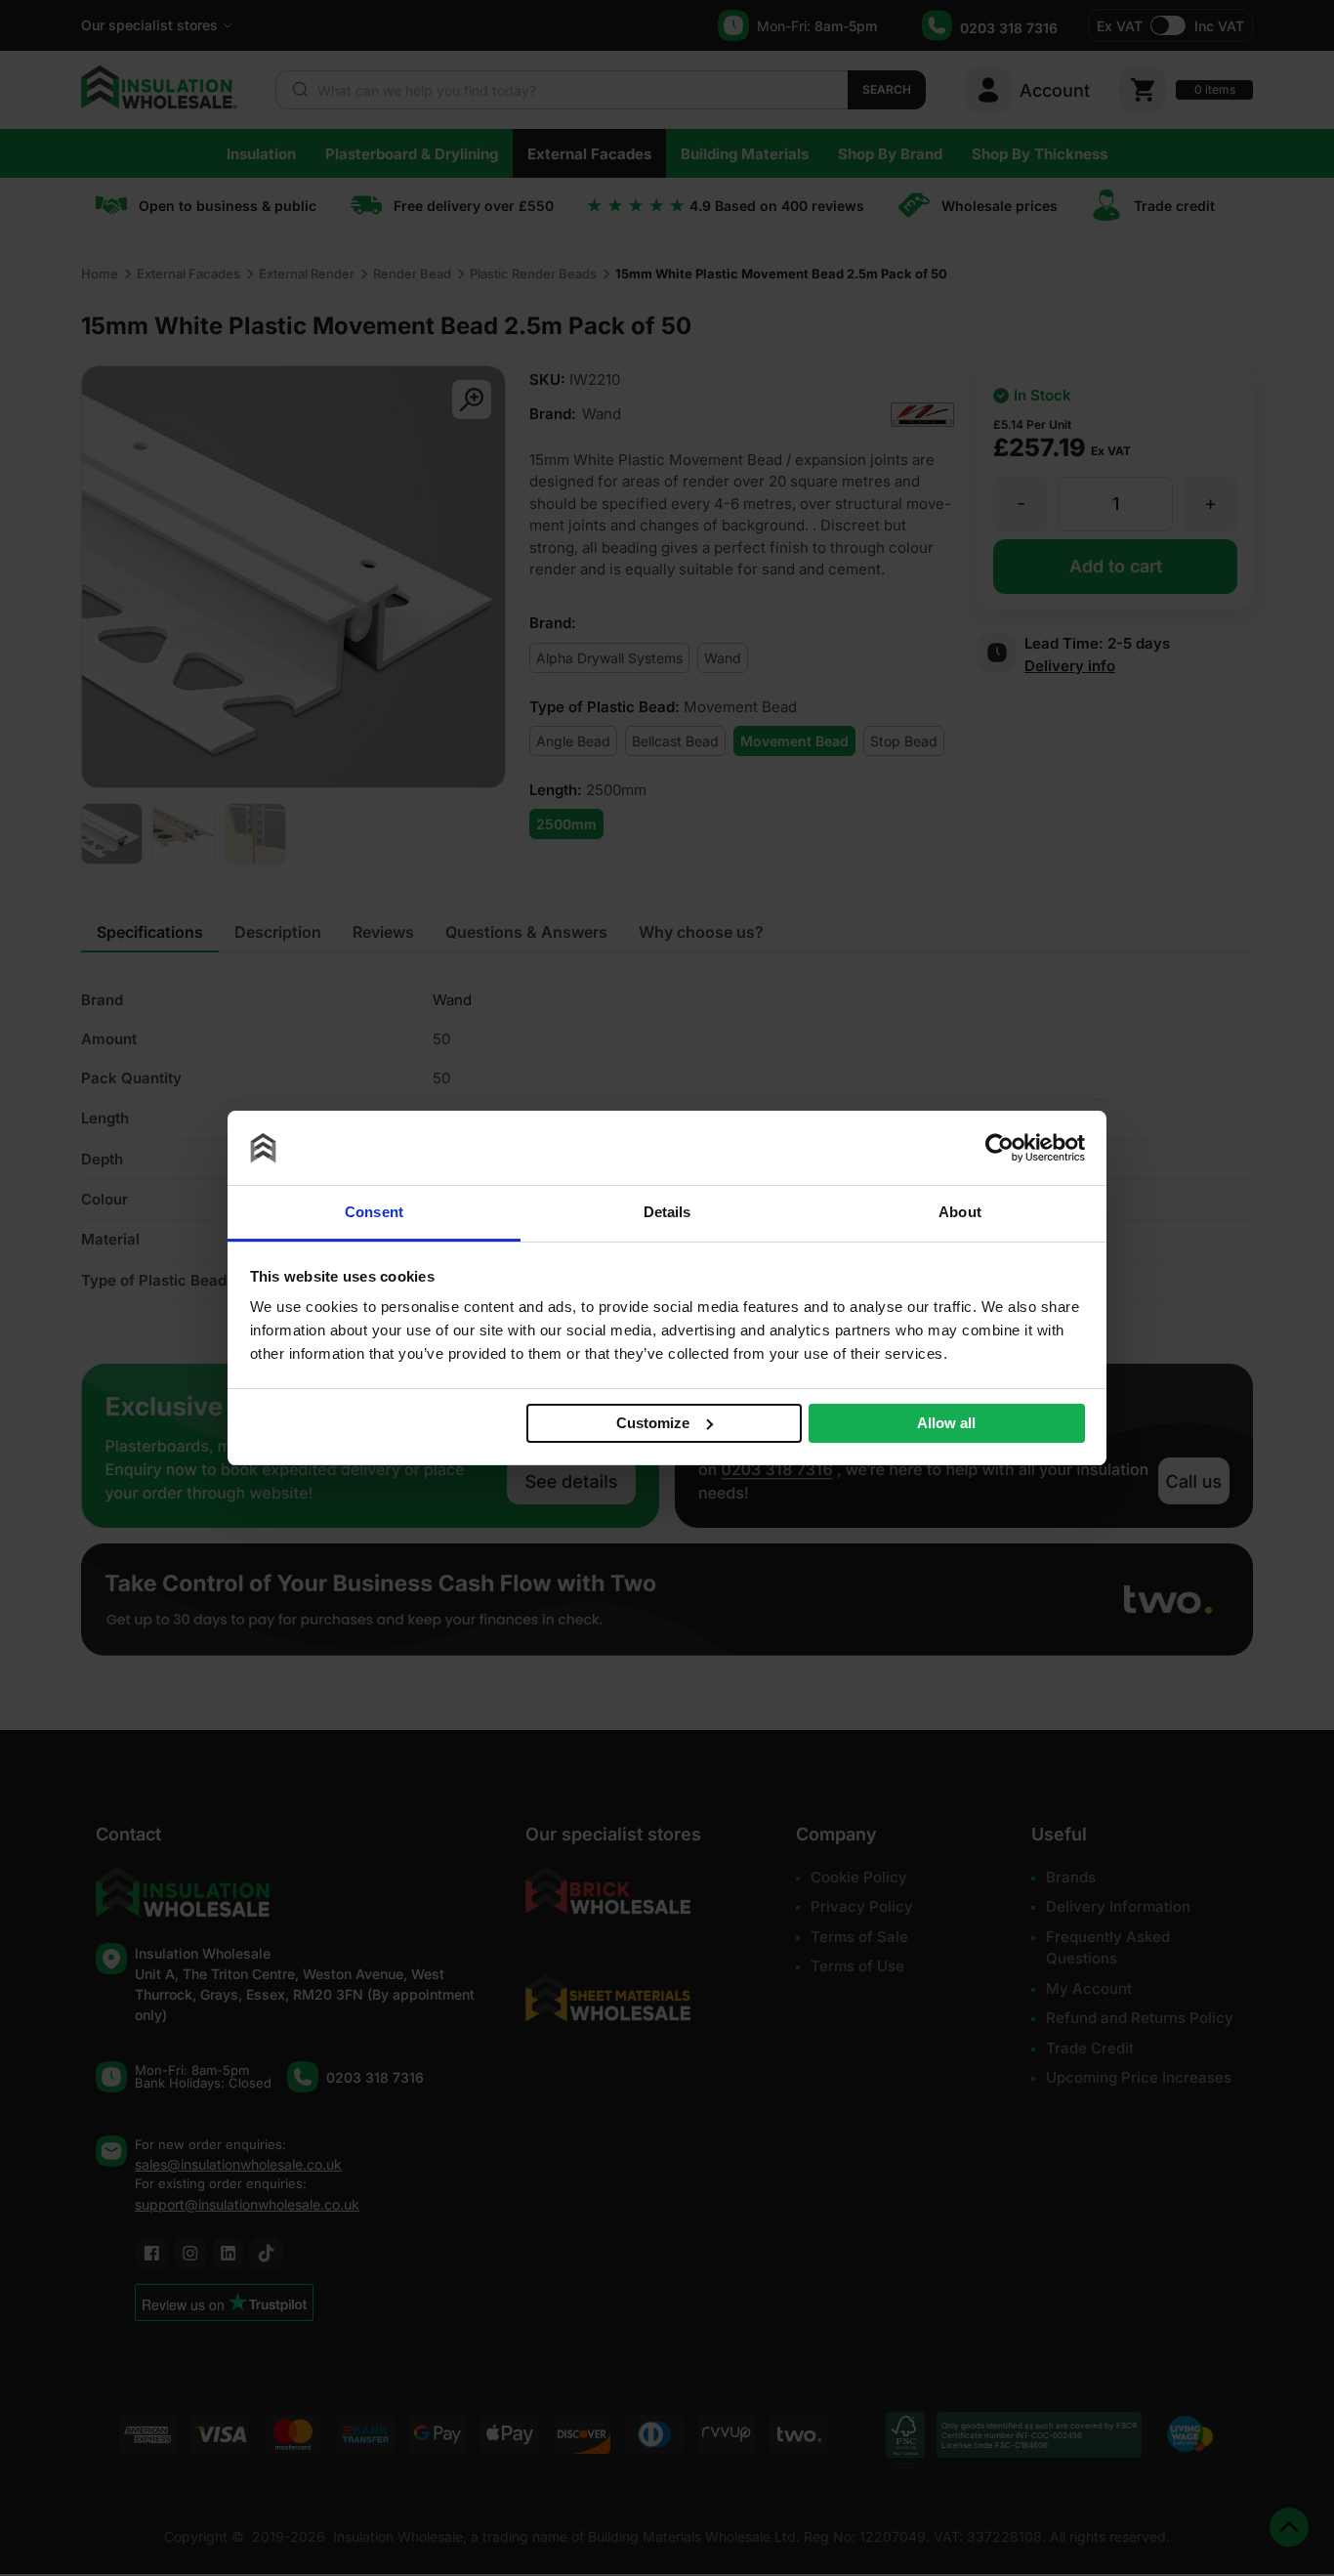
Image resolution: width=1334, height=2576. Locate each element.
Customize (653, 1422)
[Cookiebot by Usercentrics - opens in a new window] (1000, 1148)
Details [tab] (667, 1212)
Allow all (946, 1423)
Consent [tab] (374, 1212)
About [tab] (960, 1212)
